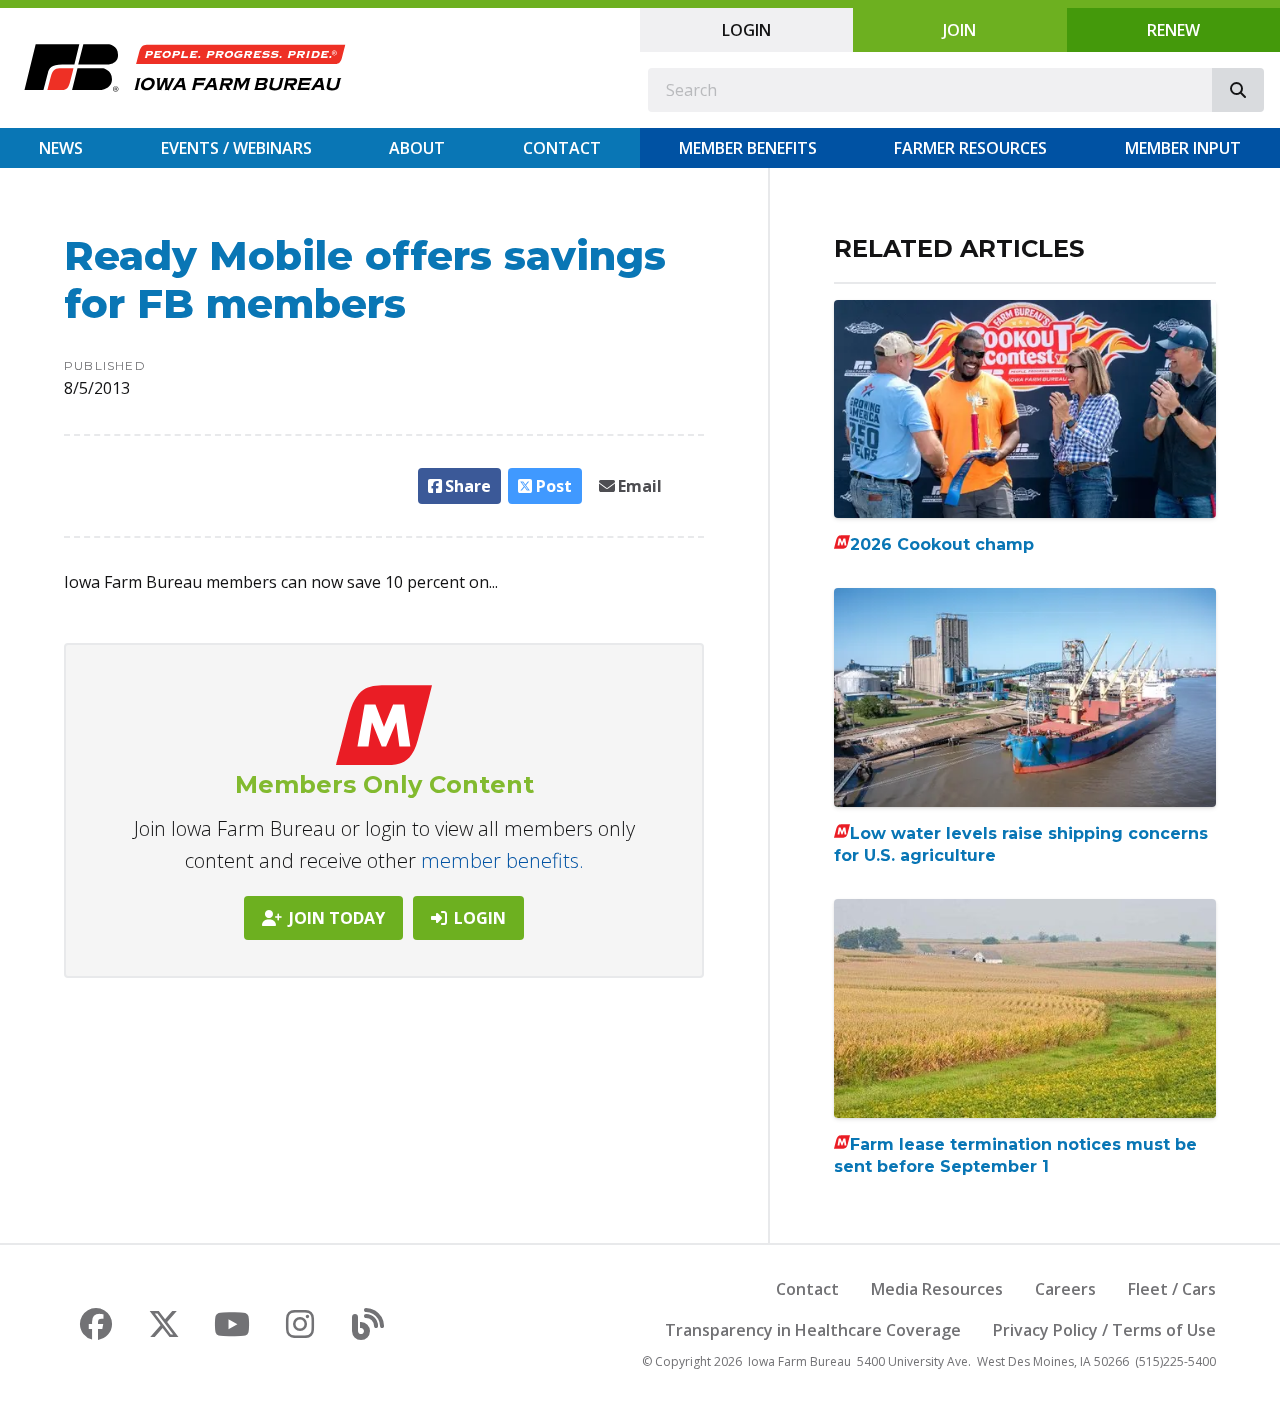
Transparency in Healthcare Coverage (813, 1330)
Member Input (1183, 148)
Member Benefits (748, 148)
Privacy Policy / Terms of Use (1104, 1330)
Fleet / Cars (1172, 1289)
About (417, 148)
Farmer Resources (970, 148)
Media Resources (937, 1289)
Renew (1173, 30)
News (61, 148)
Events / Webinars (236, 148)
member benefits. (502, 860)
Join (959, 30)
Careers (1065, 1289)
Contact (562, 148)
